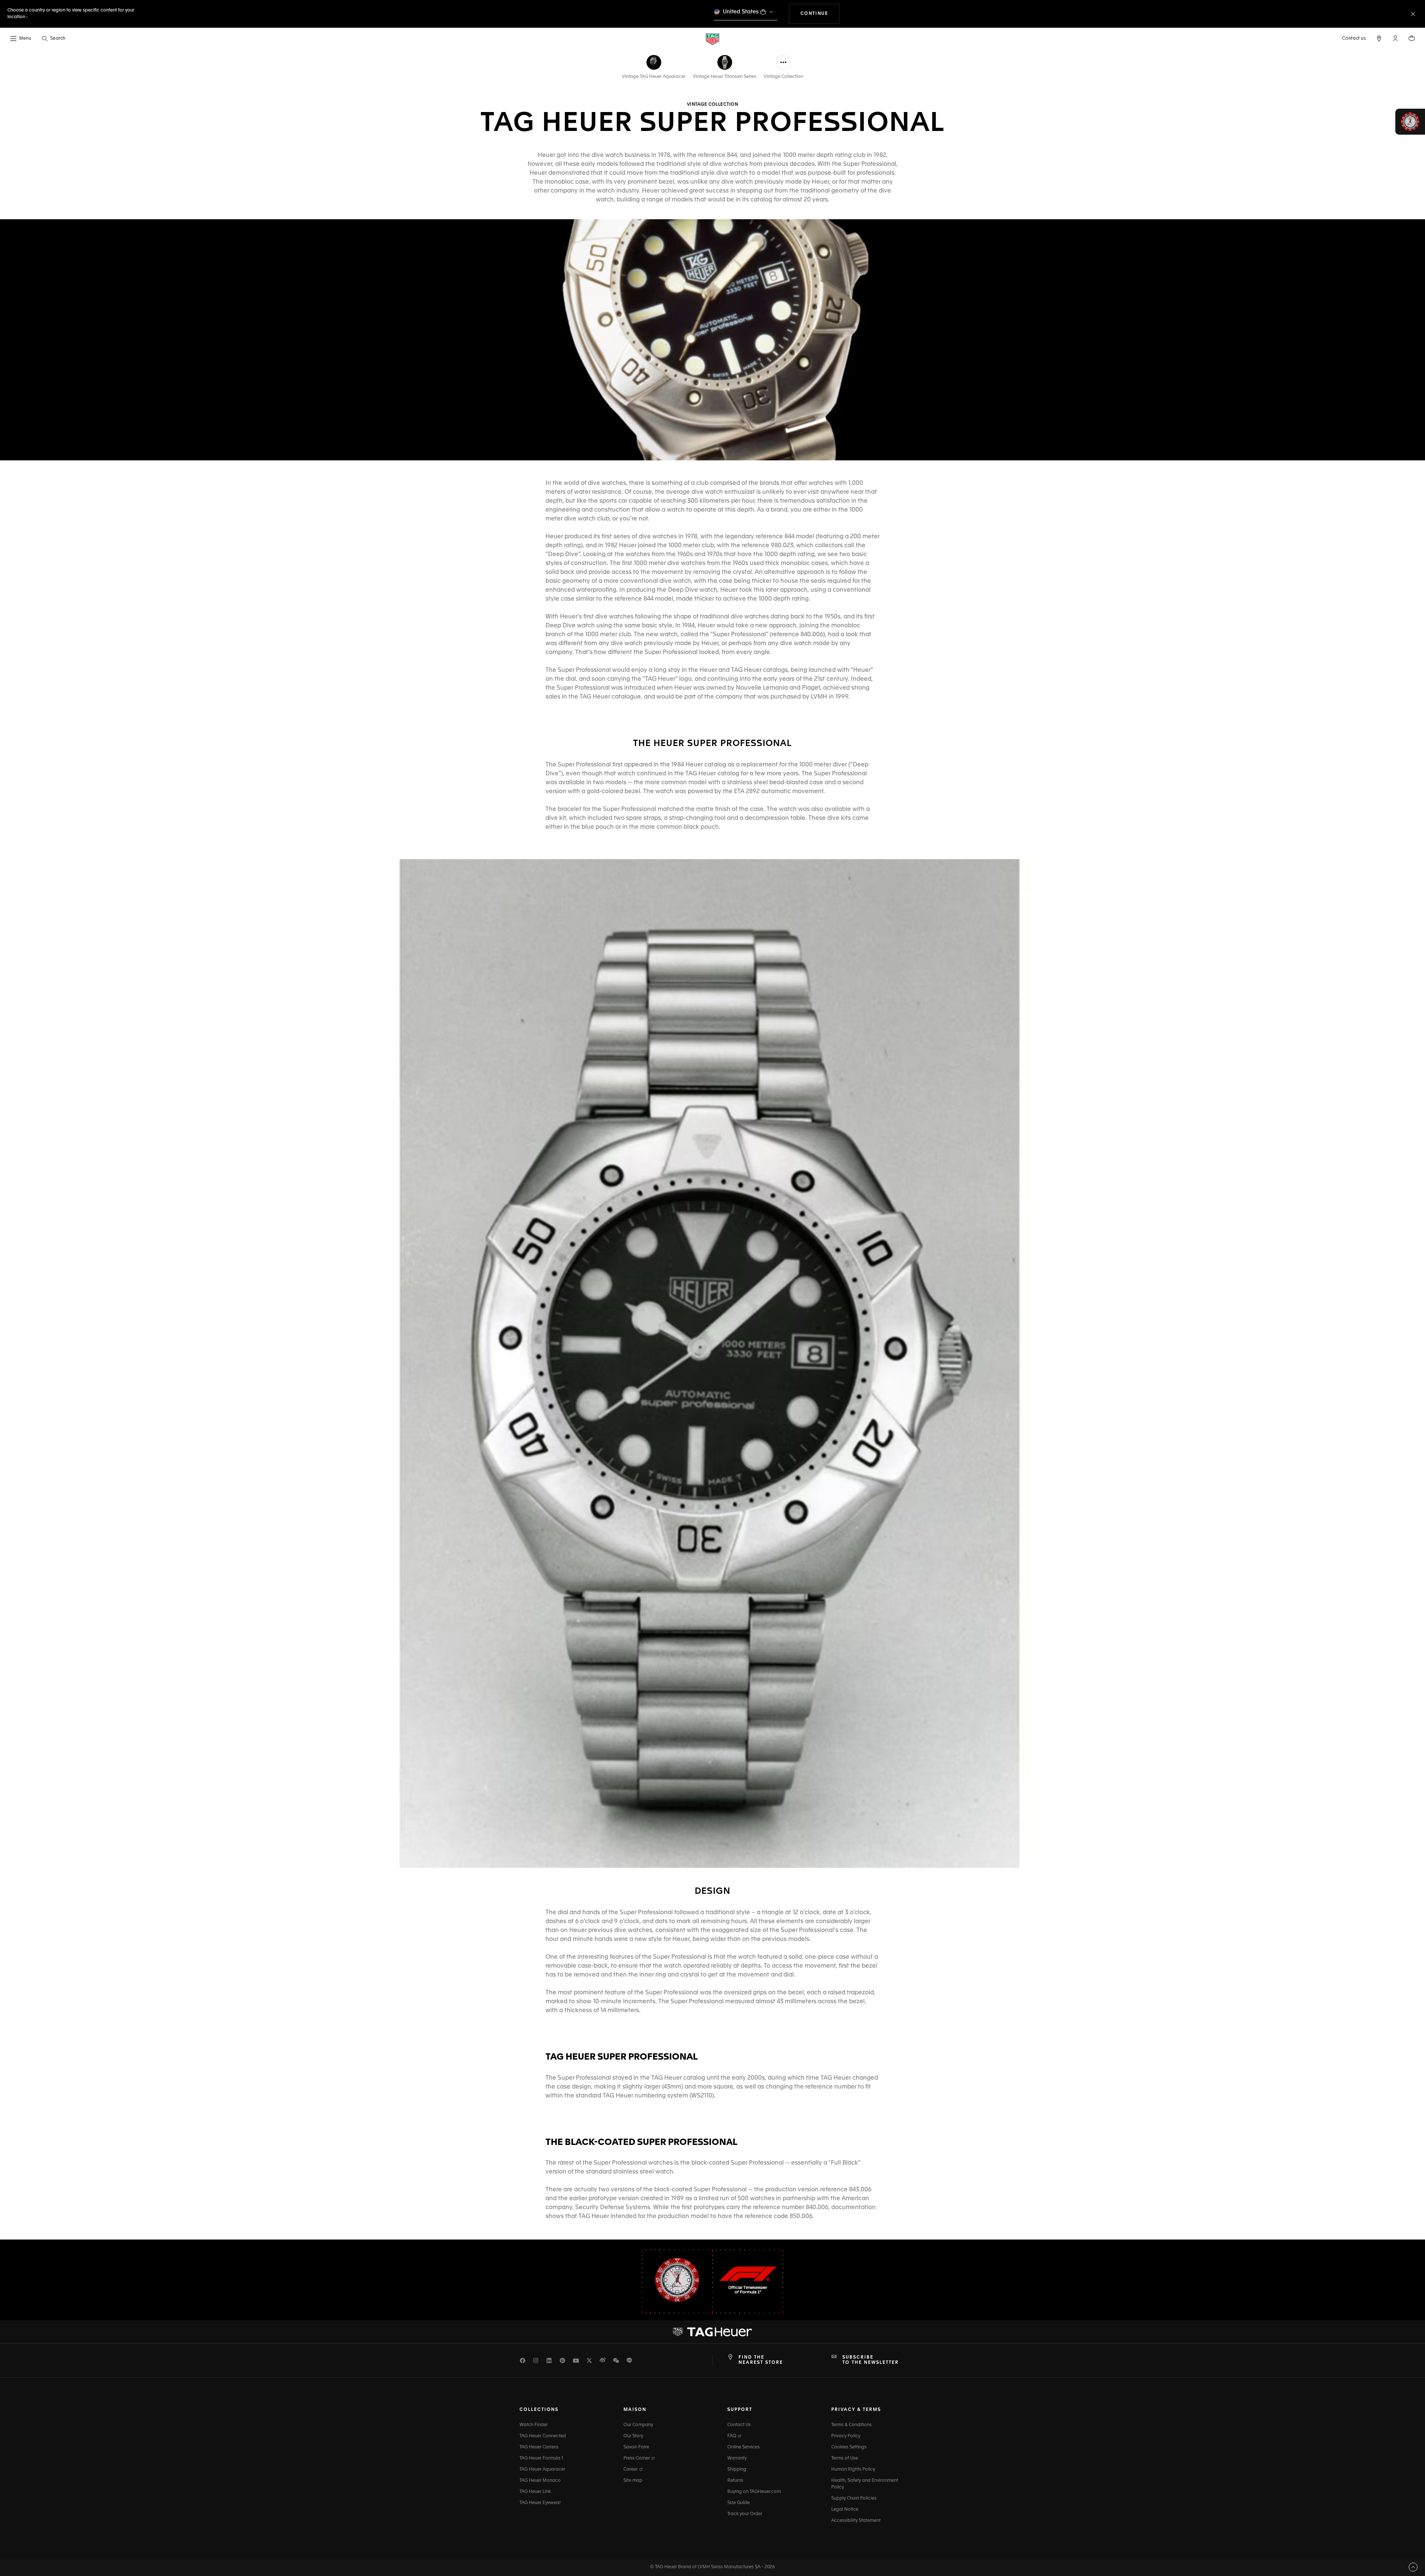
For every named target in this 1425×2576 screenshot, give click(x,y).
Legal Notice (845, 2510)
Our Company (638, 2425)
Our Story (633, 2436)
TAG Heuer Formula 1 (541, 2458)
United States (741, 12)
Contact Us (739, 2425)
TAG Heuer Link (535, 2492)
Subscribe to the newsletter (871, 2360)
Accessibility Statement (856, 2521)
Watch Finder (534, 2425)
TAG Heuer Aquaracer (542, 2470)
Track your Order (745, 2514)
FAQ (732, 2436)
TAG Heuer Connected (543, 2436)
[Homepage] (712, 39)
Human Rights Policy (853, 2470)
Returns (735, 2481)
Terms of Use (845, 2458)
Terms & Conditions (851, 2425)
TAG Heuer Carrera (539, 2447)
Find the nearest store (761, 2360)
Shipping (737, 2470)
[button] (1395, 38)
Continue (820, 14)
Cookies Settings (849, 2447)
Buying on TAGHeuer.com (754, 2492)
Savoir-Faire (636, 2447)
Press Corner (637, 2458)
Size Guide (738, 2503)
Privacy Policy (846, 2436)
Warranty (737, 2458)
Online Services (743, 2447)
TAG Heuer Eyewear (540, 2503)
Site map (633, 2481)
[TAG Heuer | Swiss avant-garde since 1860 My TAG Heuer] (712, 2332)
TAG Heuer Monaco (540, 2481)
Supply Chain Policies (854, 2498)
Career (631, 2470)
